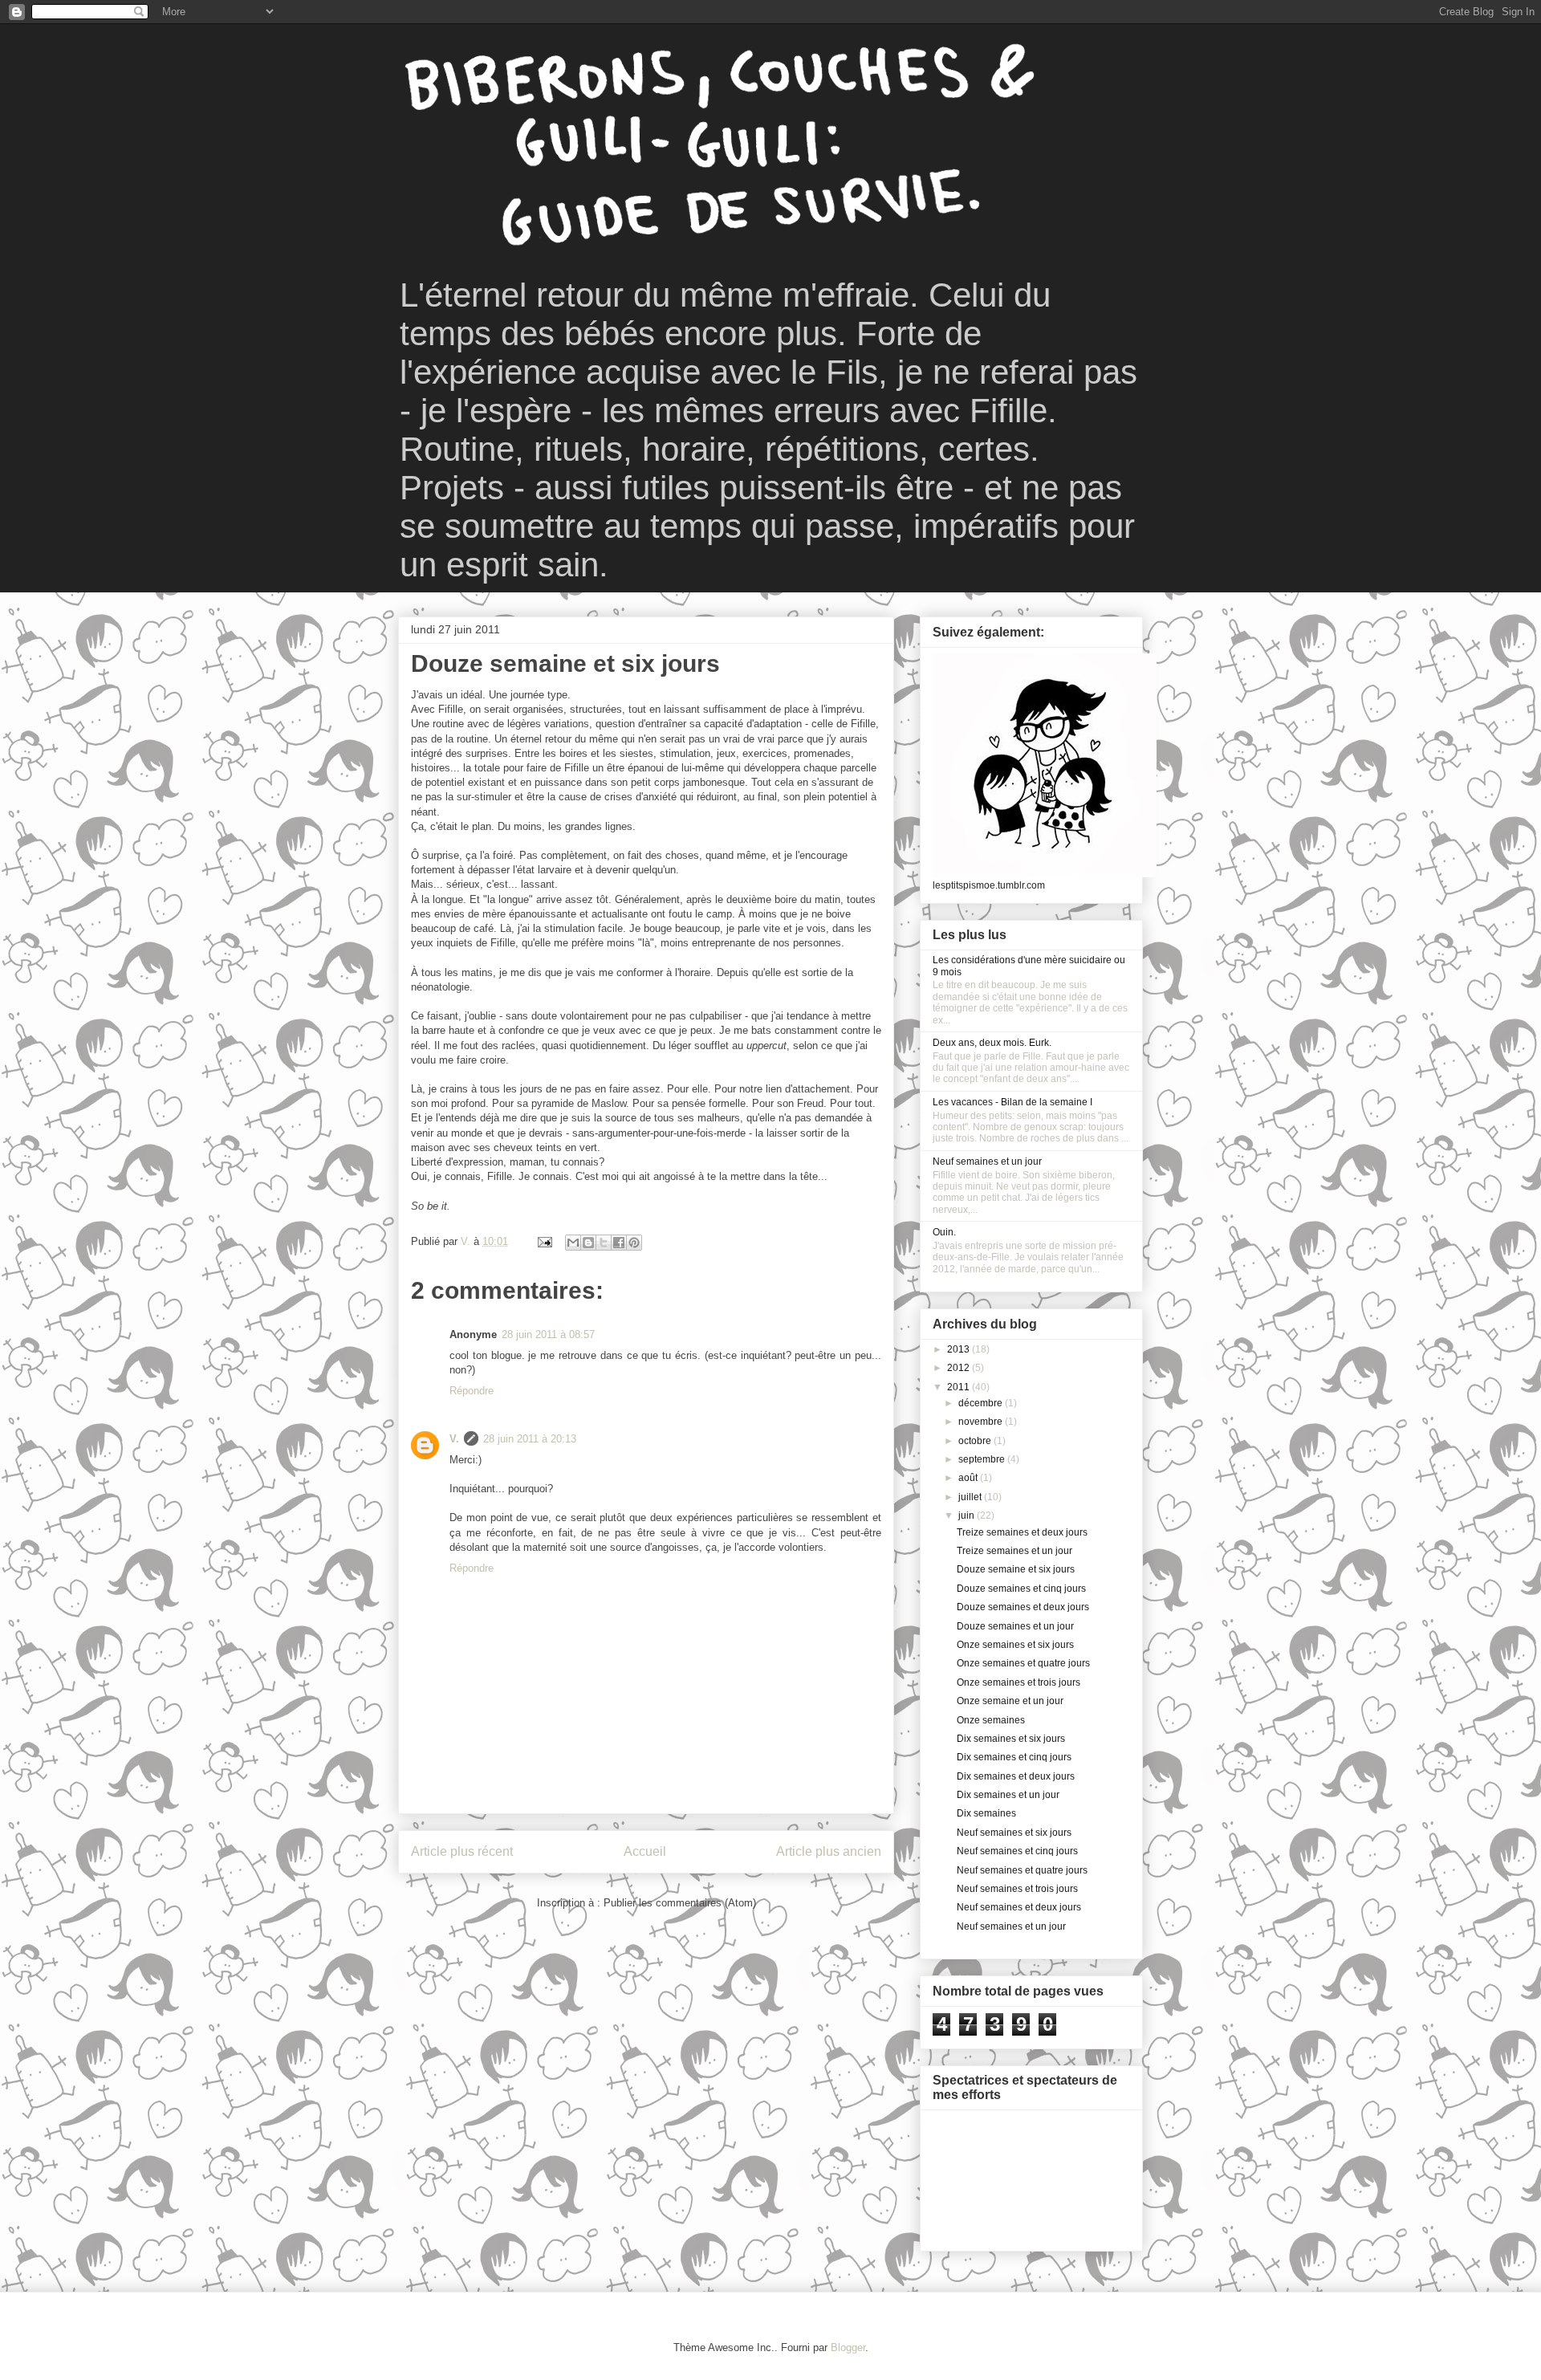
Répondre (472, 1391)
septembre (983, 1459)
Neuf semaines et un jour (987, 1162)
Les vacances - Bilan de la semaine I (1012, 1102)
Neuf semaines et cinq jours (1017, 1851)
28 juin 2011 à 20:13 (530, 1439)
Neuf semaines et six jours (1014, 1833)
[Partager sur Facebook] (619, 1243)
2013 (960, 1349)
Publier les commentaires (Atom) (680, 1903)
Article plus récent (462, 1851)
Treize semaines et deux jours (1022, 1532)
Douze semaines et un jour (1015, 1626)
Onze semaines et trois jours (1019, 1682)
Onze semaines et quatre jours (1023, 1663)
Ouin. (944, 1232)
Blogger (848, 2347)
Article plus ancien (829, 1851)
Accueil (645, 1851)
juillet (971, 1497)
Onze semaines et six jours (1015, 1645)
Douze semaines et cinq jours (1021, 1589)
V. (454, 1439)
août (969, 1478)
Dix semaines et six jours (1011, 1739)
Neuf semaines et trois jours (1017, 1889)
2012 (960, 1368)
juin (968, 1515)
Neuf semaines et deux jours (1019, 1907)
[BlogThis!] (588, 1243)
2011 (960, 1387)
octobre (976, 1441)
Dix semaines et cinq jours (1014, 1757)
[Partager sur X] (604, 1243)
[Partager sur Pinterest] (634, 1243)
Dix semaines (986, 1813)
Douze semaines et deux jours (1023, 1607)
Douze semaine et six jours (1016, 1569)
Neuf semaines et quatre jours (1022, 1870)
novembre (982, 1422)
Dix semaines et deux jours (1016, 1776)
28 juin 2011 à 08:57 (548, 1334)
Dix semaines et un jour (1008, 1795)
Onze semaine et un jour (1010, 1701)
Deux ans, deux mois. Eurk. (992, 1043)
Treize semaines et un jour (1014, 1551)
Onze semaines (991, 1720)
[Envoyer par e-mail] (573, 1243)
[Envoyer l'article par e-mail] (544, 1241)
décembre (982, 1403)
